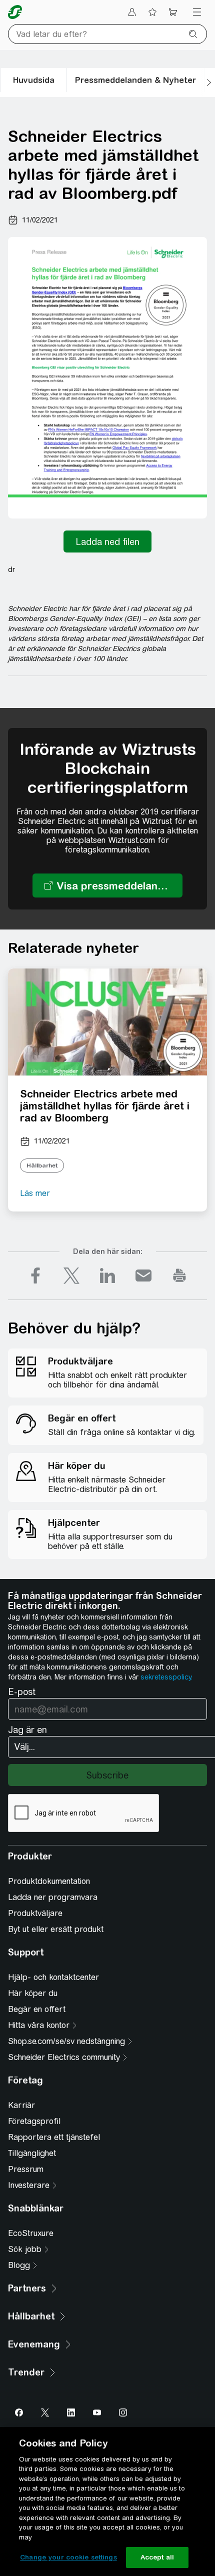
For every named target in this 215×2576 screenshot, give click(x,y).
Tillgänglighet (32, 2153)
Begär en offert (37, 2009)
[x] (71, 1275)
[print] (179, 1275)
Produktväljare (35, 1913)
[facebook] (35, 1275)
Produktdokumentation (49, 1881)
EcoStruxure (31, 2233)
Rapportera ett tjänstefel (54, 2137)
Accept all (157, 2557)
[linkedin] (107, 1275)
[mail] (143, 1275)
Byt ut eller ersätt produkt (56, 1929)
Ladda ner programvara (53, 1897)
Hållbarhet (42, 1165)
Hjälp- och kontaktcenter (53, 1977)
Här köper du (33, 1993)
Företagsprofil (34, 2121)
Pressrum (26, 2169)
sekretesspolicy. (166, 1677)
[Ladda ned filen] (107, 541)
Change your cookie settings (68, 2557)
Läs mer (35, 1193)
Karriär (21, 2105)
